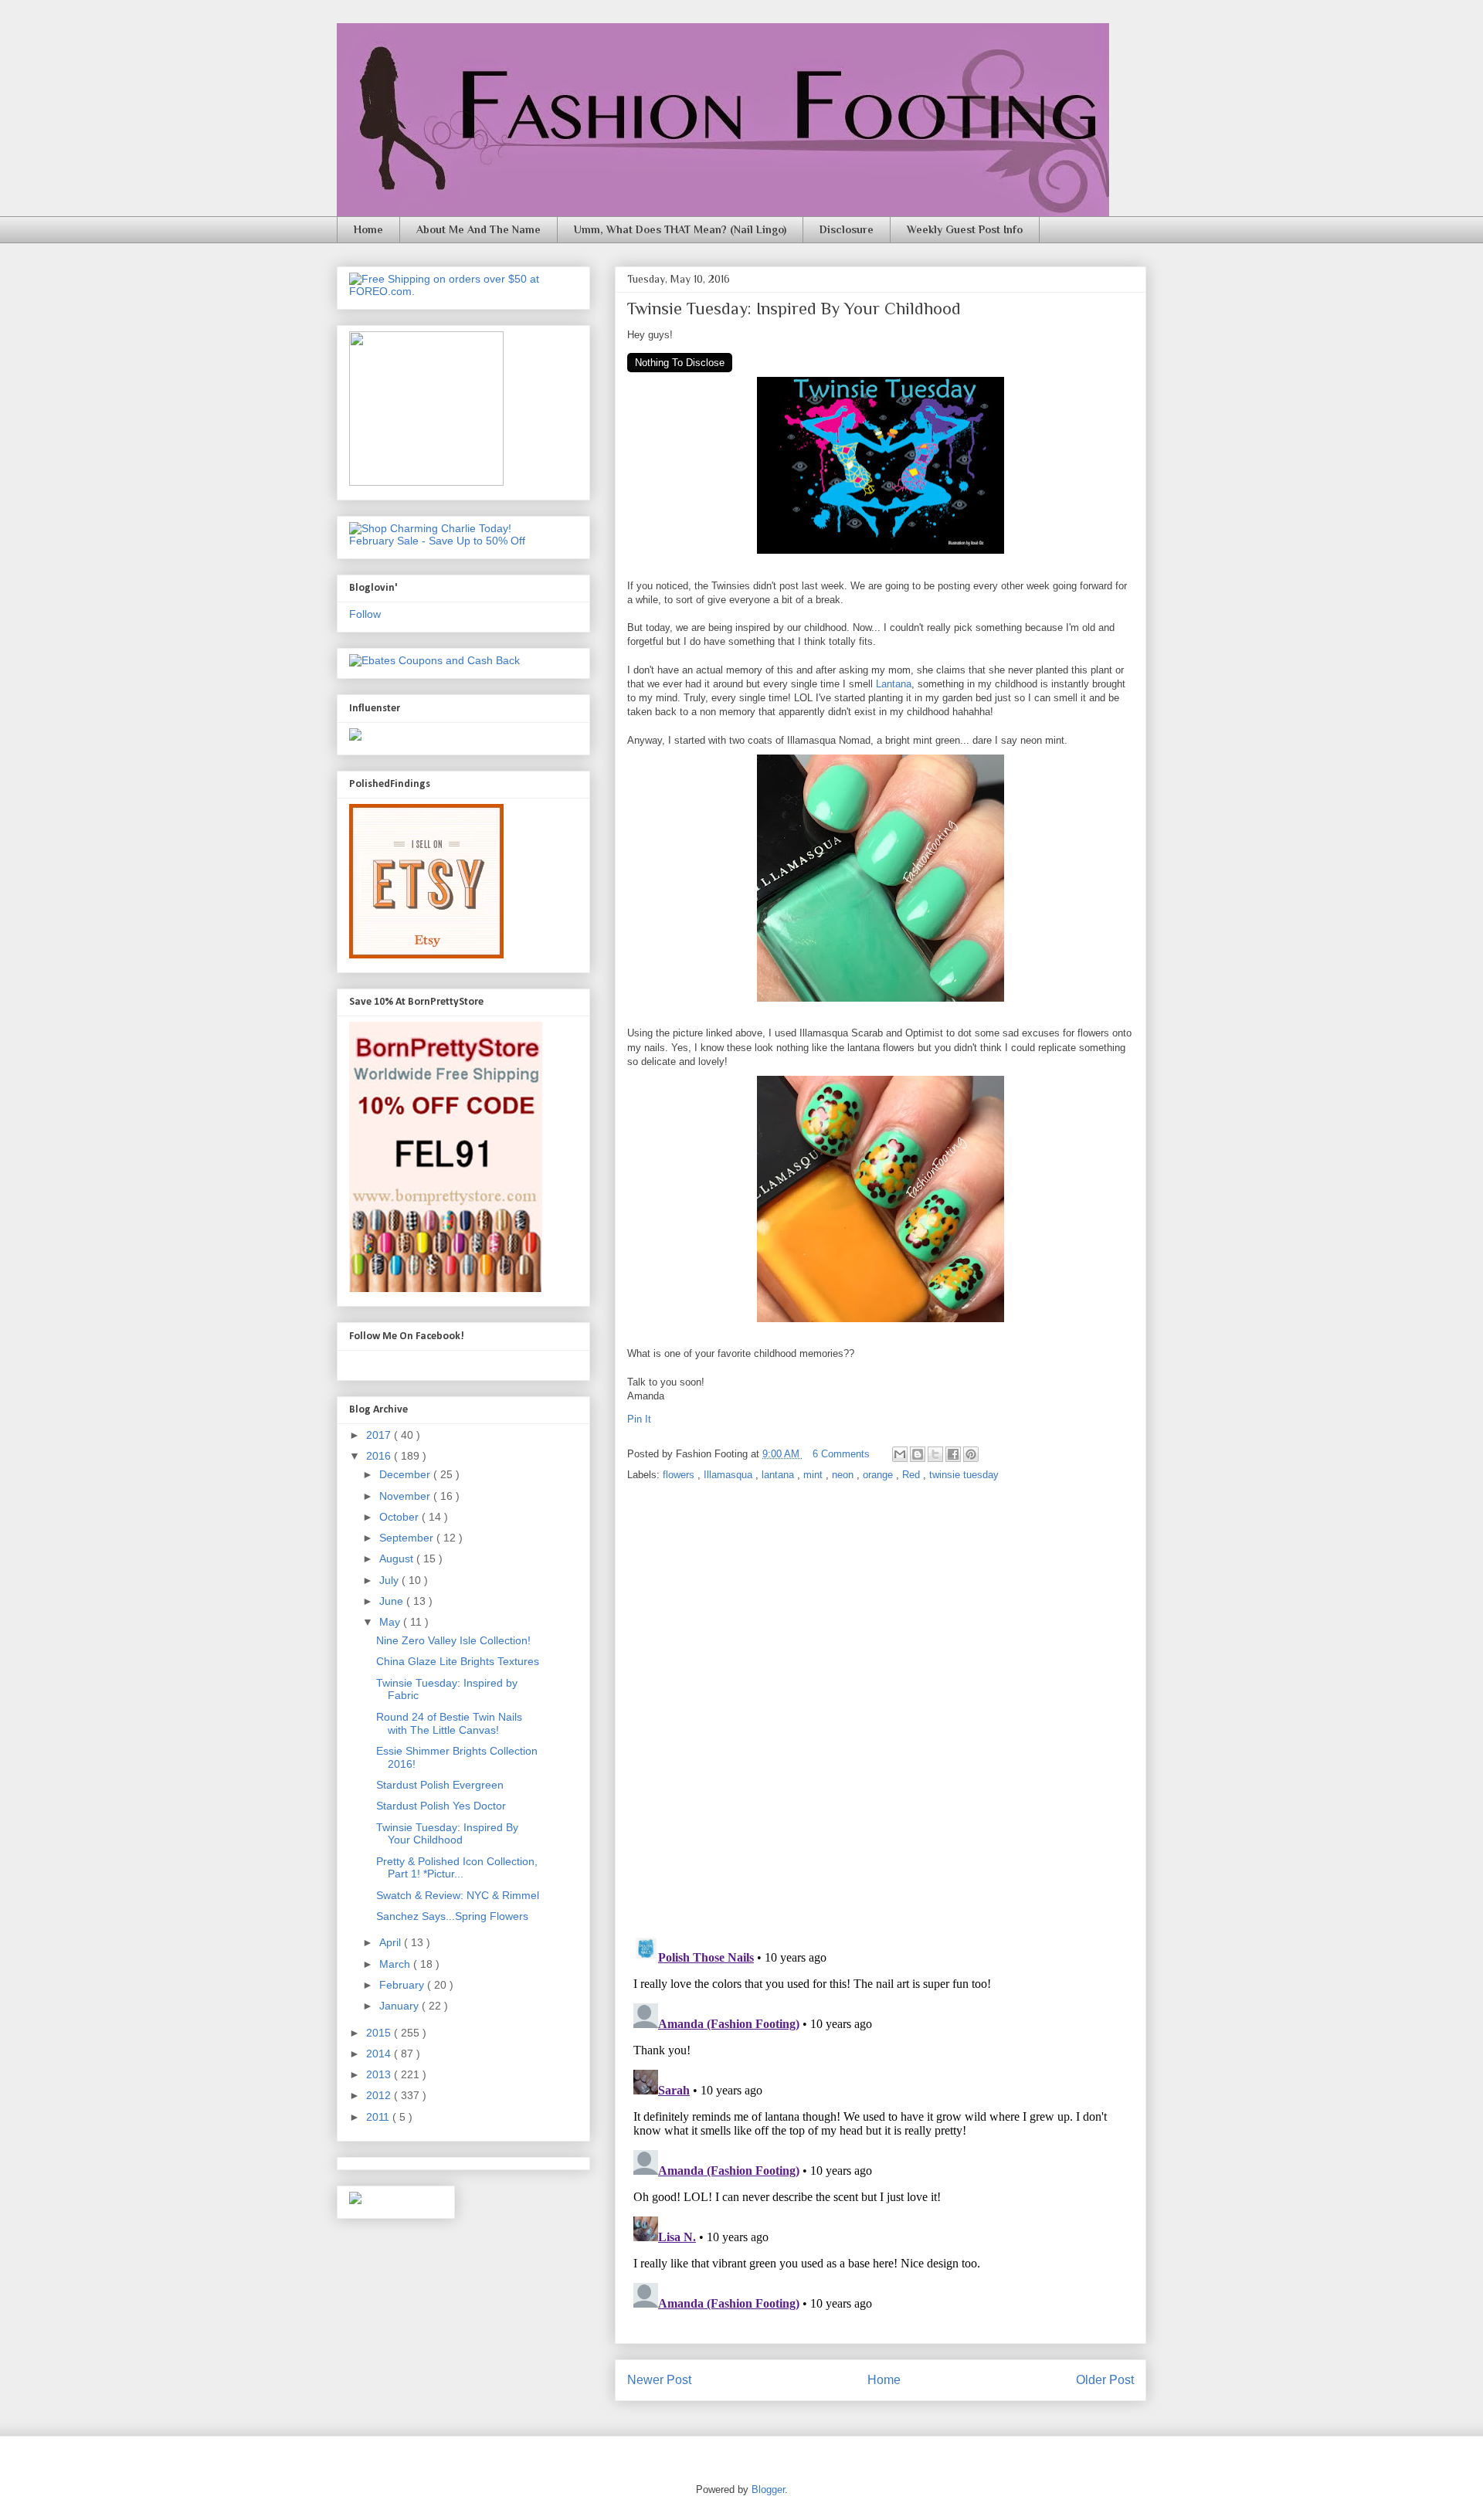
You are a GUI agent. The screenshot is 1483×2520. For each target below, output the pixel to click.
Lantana (894, 684)
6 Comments (841, 1454)
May (391, 1622)
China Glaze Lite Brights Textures (458, 1661)
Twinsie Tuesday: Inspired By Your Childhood (447, 1834)
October (400, 1517)
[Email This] (900, 1454)
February (403, 1985)
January (400, 2006)
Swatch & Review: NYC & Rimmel (458, 1895)
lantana (779, 1475)
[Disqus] (881, 1711)
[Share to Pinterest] (971, 1454)
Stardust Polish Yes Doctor (441, 1806)
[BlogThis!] (918, 1454)
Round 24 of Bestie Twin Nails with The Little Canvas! (449, 1723)
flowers (680, 1475)
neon (844, 1475)
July (390, 1580)
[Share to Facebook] (953, 1454)
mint (814, 1475)
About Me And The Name (478, 229)
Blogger (768, 2489)
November (406, 1496)
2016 (380, 1456)
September (408, 1538)
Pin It (641, 1419)
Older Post (1105, 2380)
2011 (379, 2117)
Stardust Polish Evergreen (440, 1785)
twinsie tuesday (964, 1475)
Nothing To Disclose (680, 363)
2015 (380, 2033)
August (398, 1558)
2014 (380, 2054)
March (396, 1964)
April (392, 1942)
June (393, 1601)
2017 (380, 1435)
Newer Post (659, 2380)
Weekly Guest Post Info (965, 229)
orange (879, 1475)
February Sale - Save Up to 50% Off (437, 541)
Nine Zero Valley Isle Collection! (453, 1640)
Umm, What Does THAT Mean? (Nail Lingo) (680, 229)
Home (368, 229)
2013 (380, 2074)
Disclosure (847, 229)
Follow (365, 614)
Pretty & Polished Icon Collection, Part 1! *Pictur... (457, 1868)
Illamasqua (730, 1475)
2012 (380, 2095)
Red (913, 1475)
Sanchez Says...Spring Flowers (452, 1916)
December (406, 1474)
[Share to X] (935, 1454)
